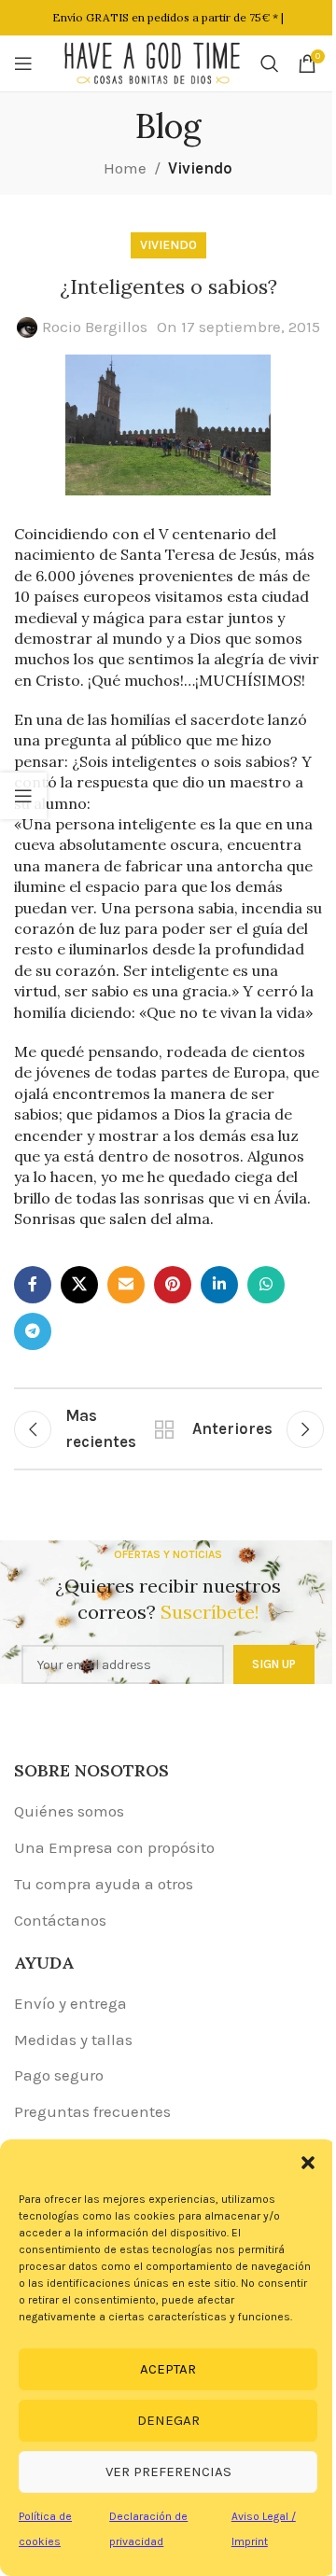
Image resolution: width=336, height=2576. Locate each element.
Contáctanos (60, 1920)
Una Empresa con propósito (114, 1847)
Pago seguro (59, 2075)
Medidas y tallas (73, 2040)
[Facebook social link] (33, 1285)
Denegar (168, 2420)
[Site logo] (153, 62)
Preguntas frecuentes (92, 2111)
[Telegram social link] (33, 1331)
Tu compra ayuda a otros (104, 1884)
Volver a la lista (164, 1429)
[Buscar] (270, 63)
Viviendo (200, 168)
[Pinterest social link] (173, 1285)
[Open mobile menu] (23, 63)
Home (125, 168)
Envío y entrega (70, 2003)
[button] (308, 2163)
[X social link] (79, 1285)
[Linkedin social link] (219, 1285)
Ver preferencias (168, 2472)
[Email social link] (126, 1285)
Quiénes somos (69, 1811)
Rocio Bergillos (95, 327)
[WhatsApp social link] (266, 1285)
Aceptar (168, 2369)
